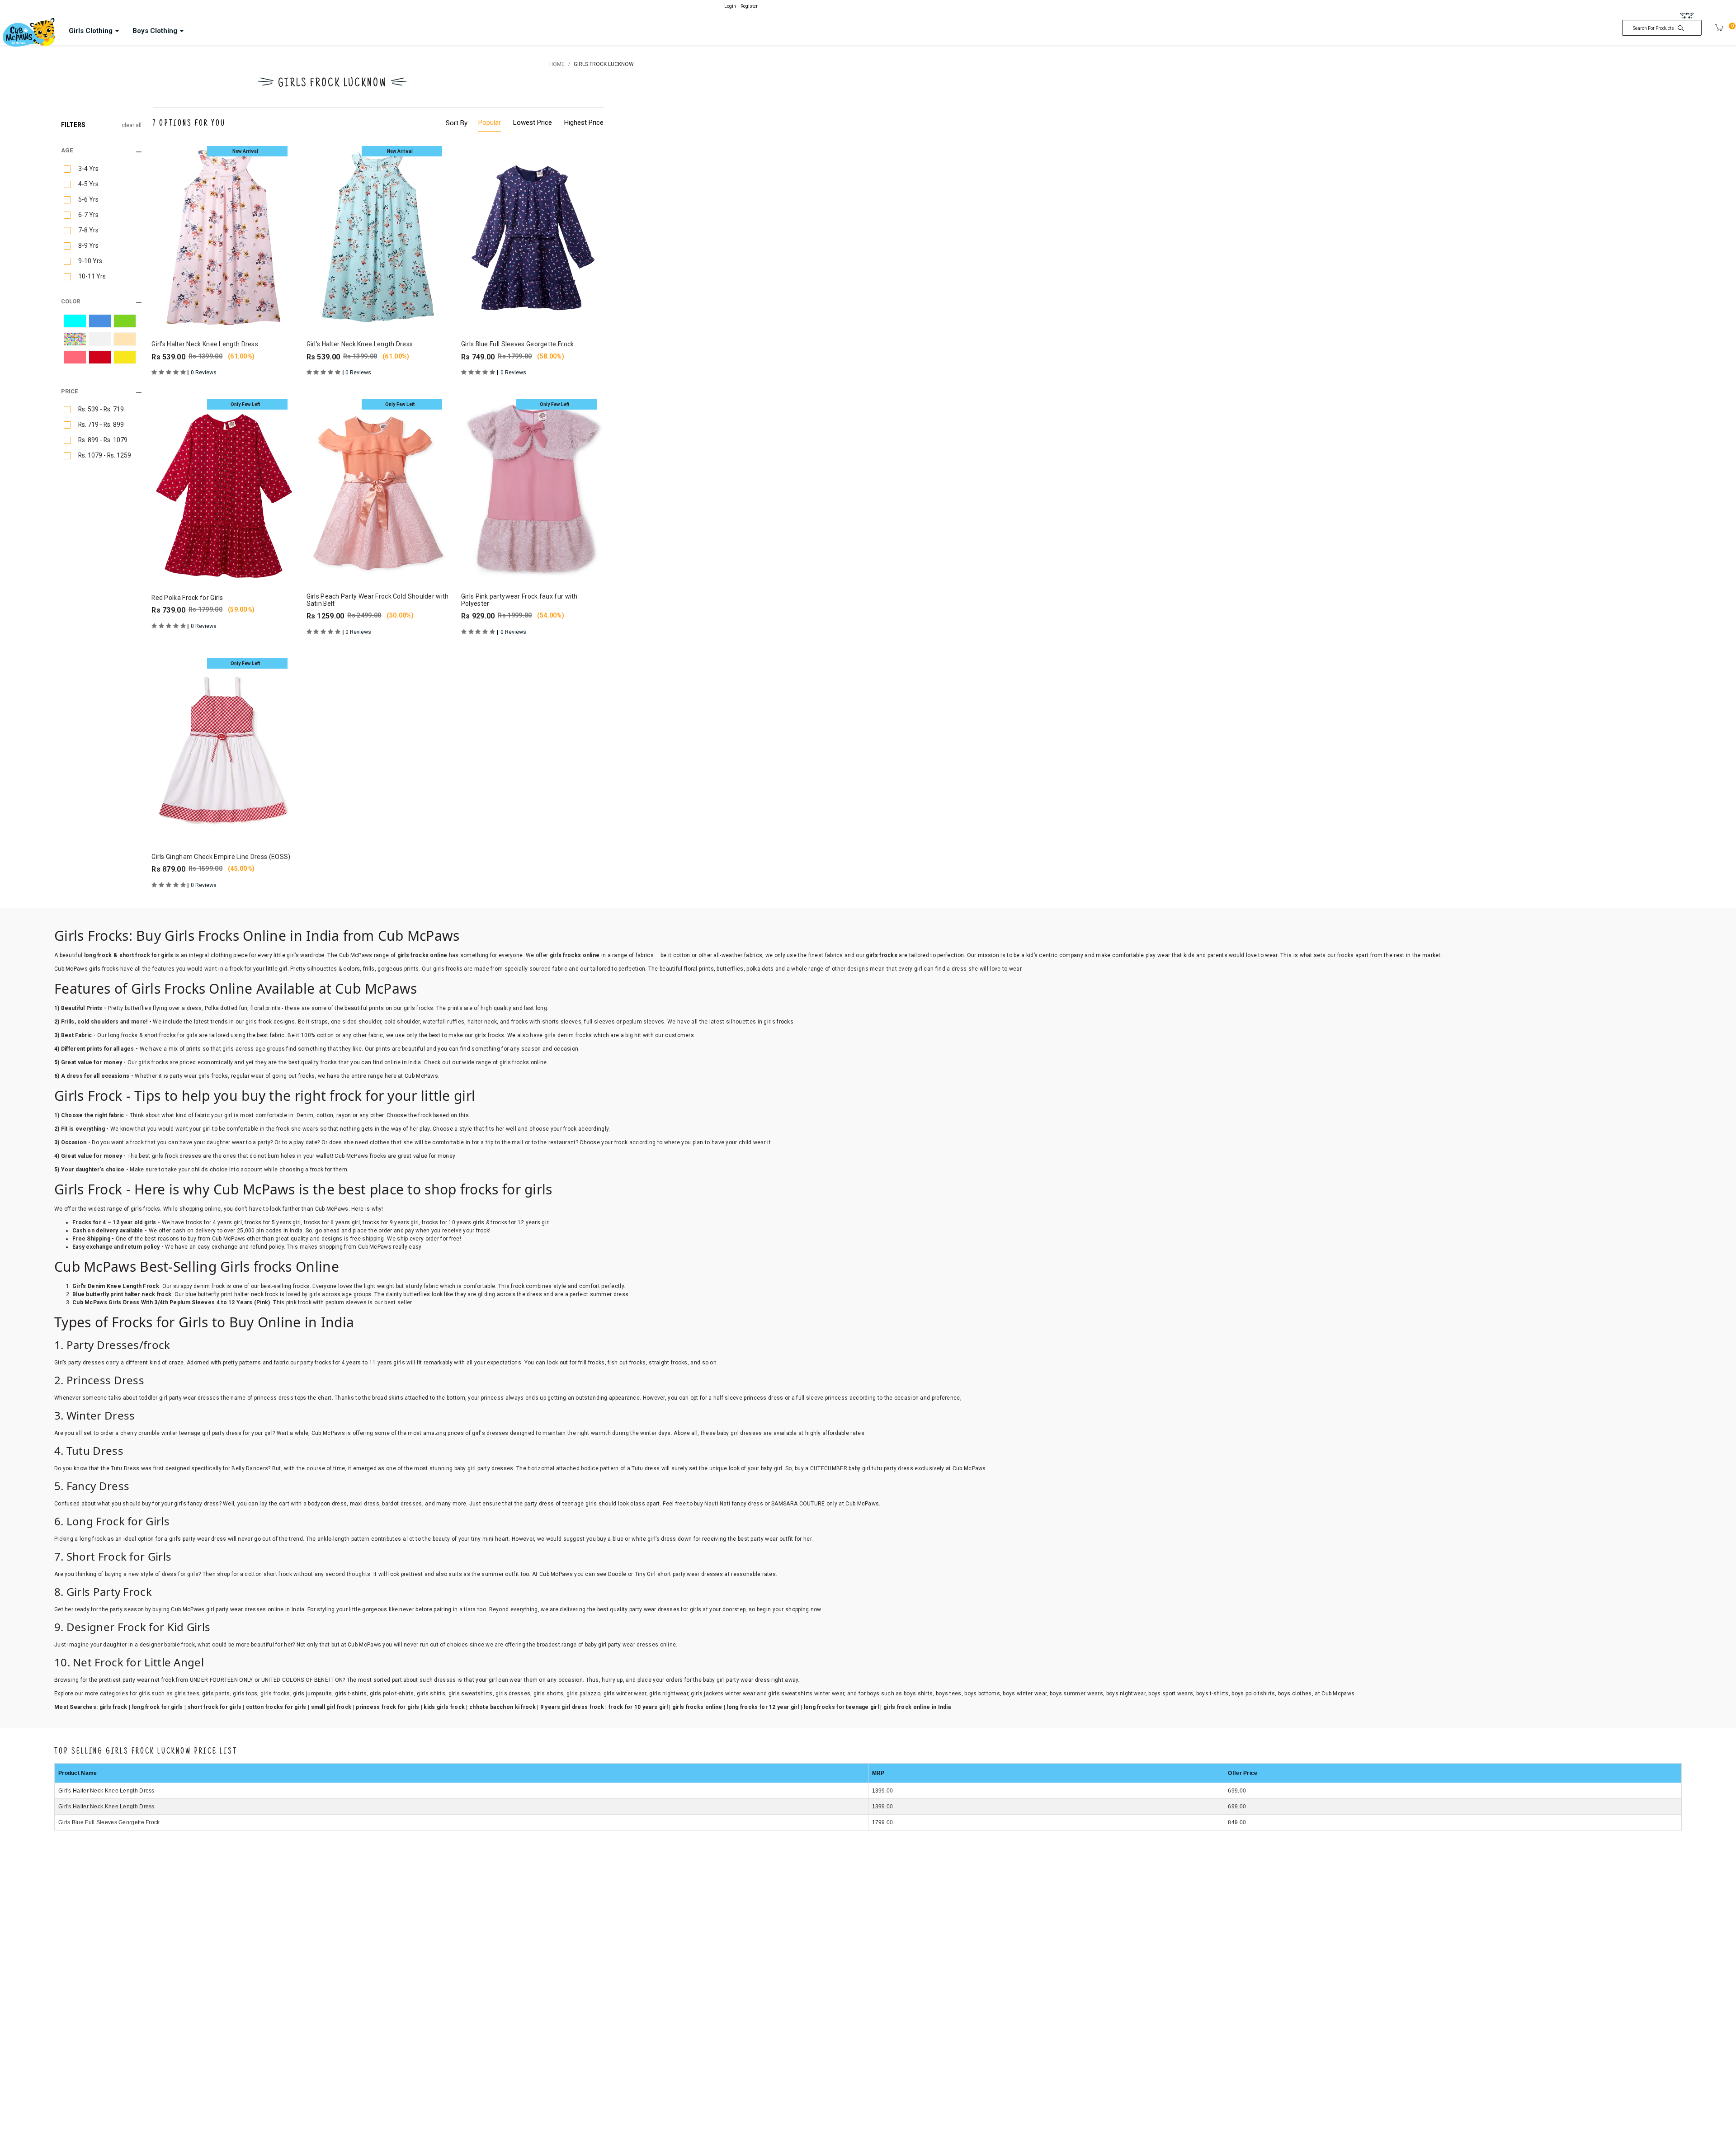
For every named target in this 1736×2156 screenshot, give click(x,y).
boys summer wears (1076, 1694)
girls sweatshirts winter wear (806, 1694)
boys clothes (1295, 1694)
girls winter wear (625, 1694)
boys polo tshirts (1253, 1694)
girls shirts (431, 1694)
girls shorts (549, 1694)
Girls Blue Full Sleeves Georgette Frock (109, 1822)
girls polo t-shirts (392, 1694)
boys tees (949, 1694)
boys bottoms (982, 1694)
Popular (490, 123)
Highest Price (584, 123)
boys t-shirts (1212, 1694)
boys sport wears (1171, 1694)
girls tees (187, 1694)
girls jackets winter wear (723, 1694)
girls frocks (275, 1694)
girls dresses (513, 1694)
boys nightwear (1126, 1694)
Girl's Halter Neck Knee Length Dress (106, 1791)
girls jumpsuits (313, 1694)
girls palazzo (583, 1694)
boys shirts (918, 1694)
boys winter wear (1025, 1694)
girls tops (245, 1694)
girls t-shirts (351, 1694)
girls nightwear (669, 1694)
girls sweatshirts (471, 1694)
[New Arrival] (223, 237)
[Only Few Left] (223, 490)
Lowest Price (533, 123)
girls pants (216, 1694)
